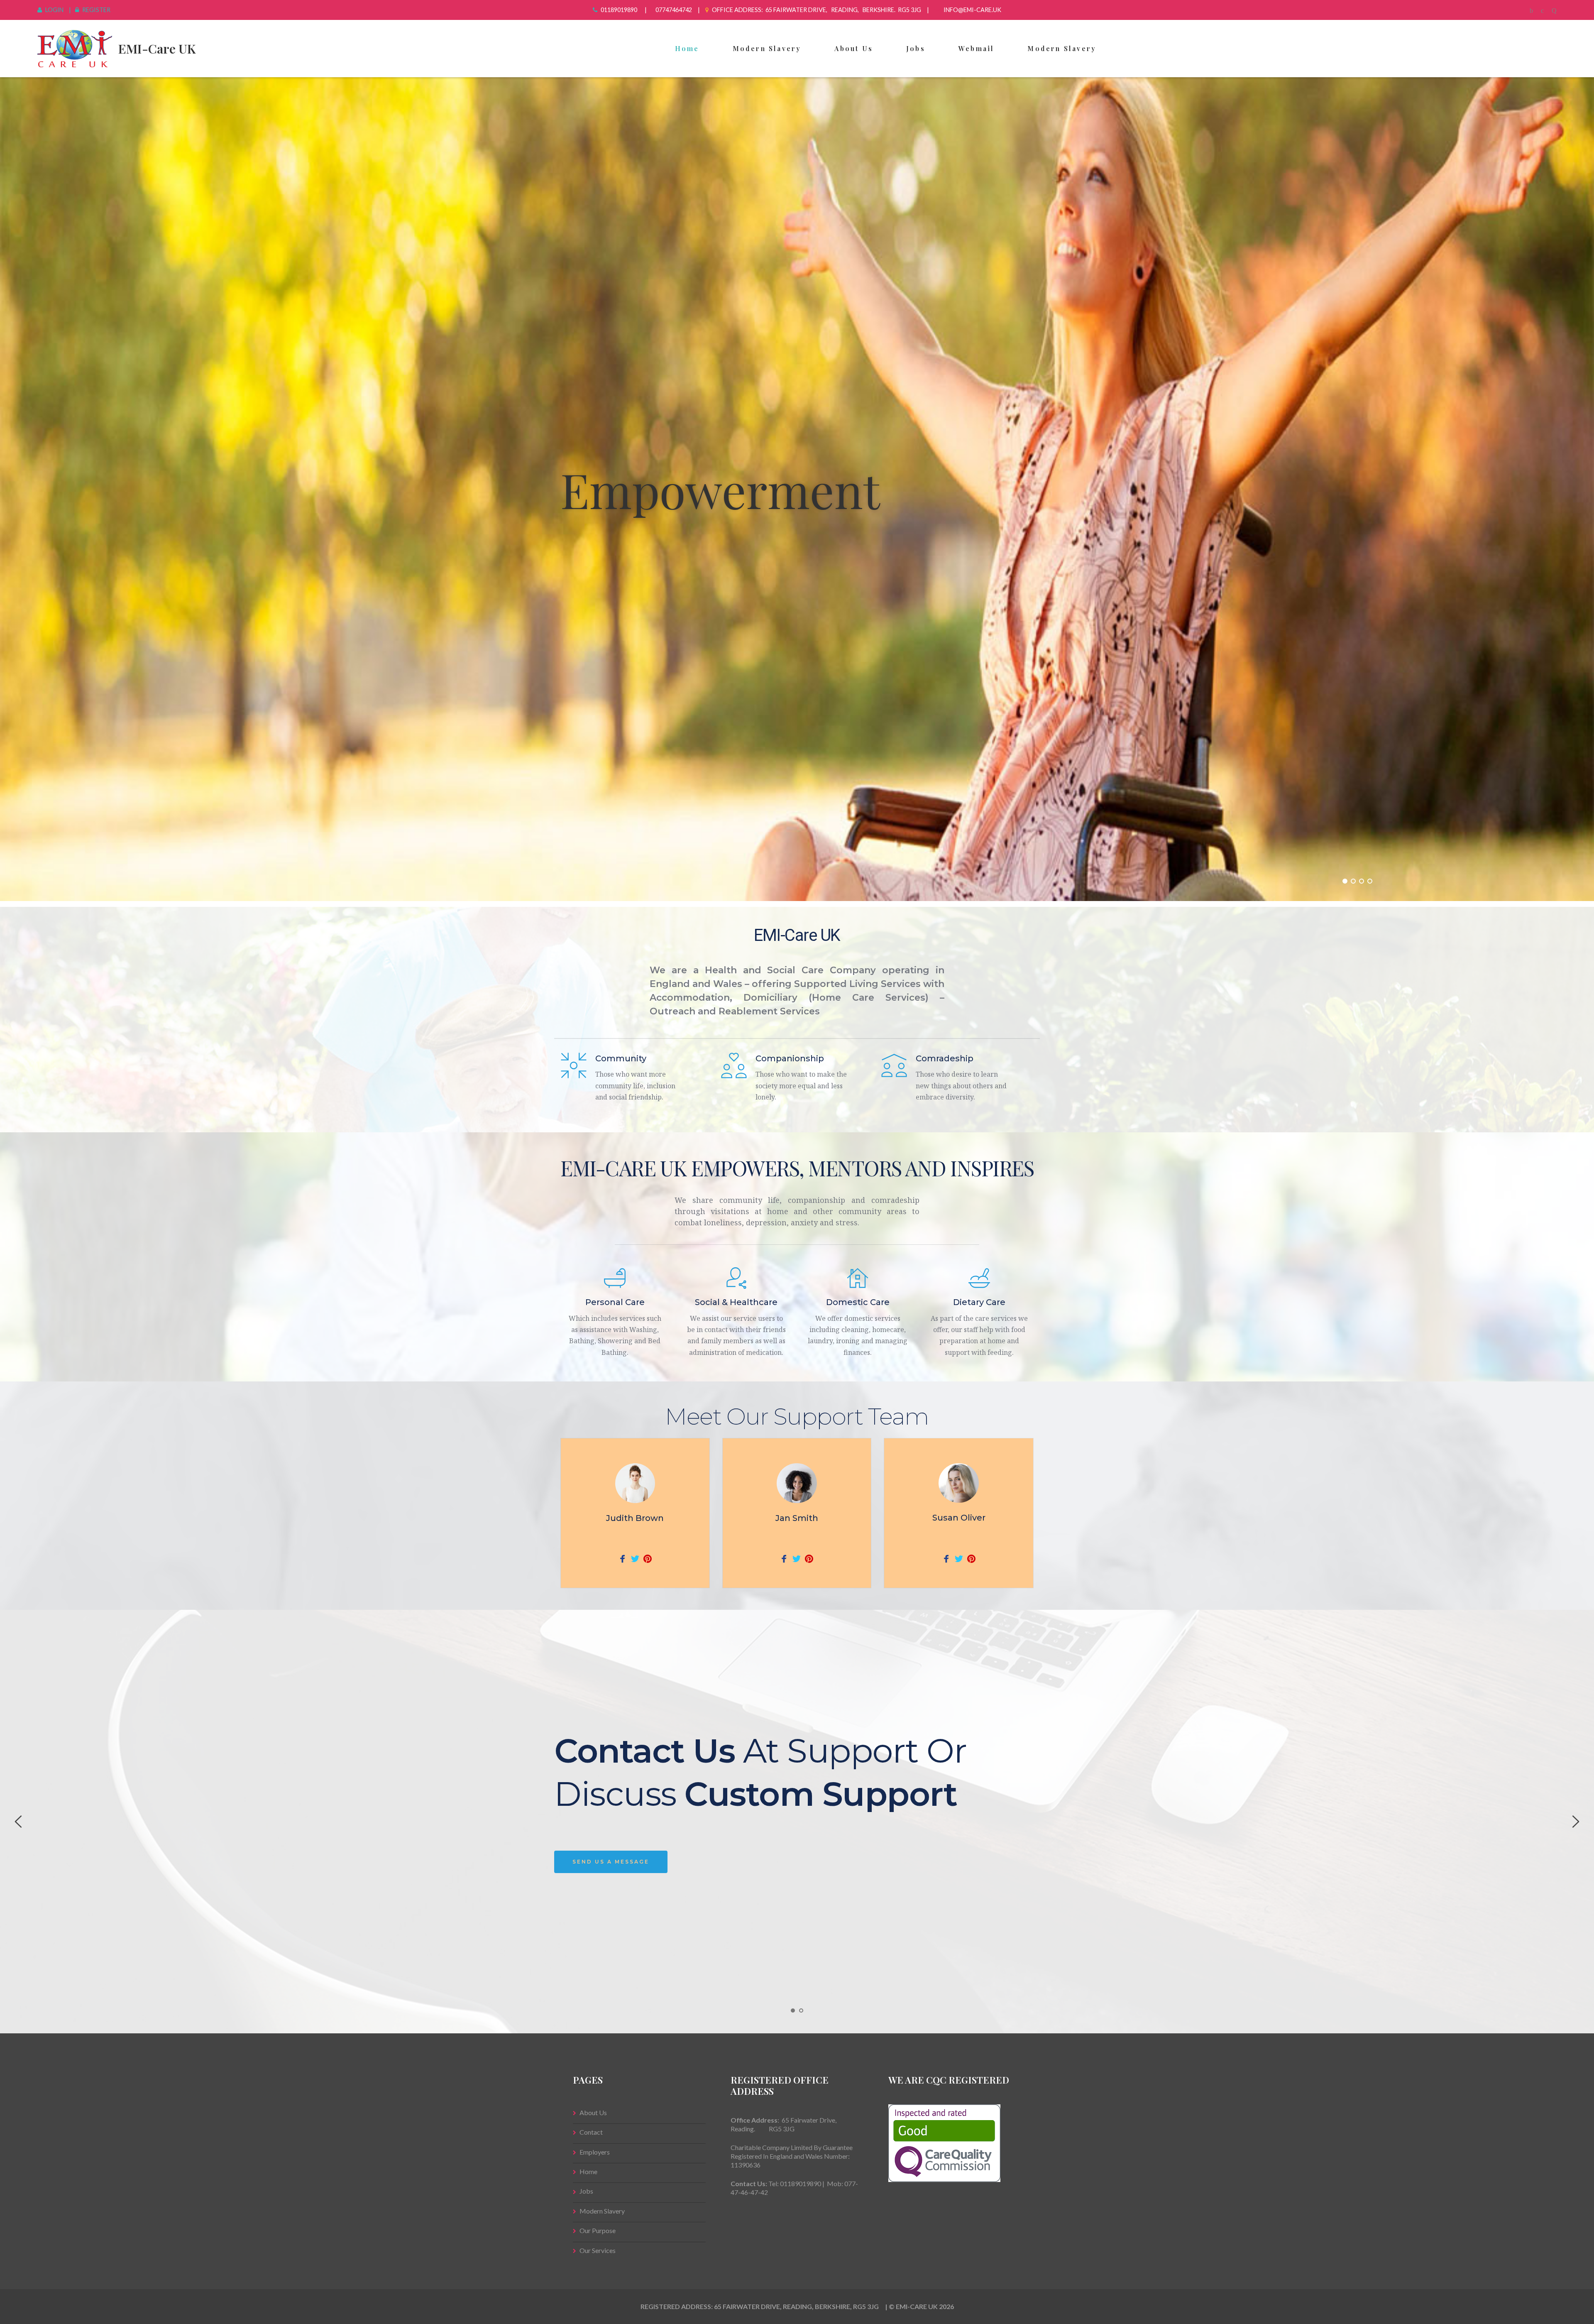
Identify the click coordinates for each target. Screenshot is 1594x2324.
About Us (854, 48)
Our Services (598, 2250)
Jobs (916, 48)
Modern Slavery (767, 48)
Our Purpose (598, 2230)
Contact (591, 2132)
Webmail (976, 48)
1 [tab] (793, 2011)
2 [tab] (801, 2011)
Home (687, 48)
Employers (595, 2152)
